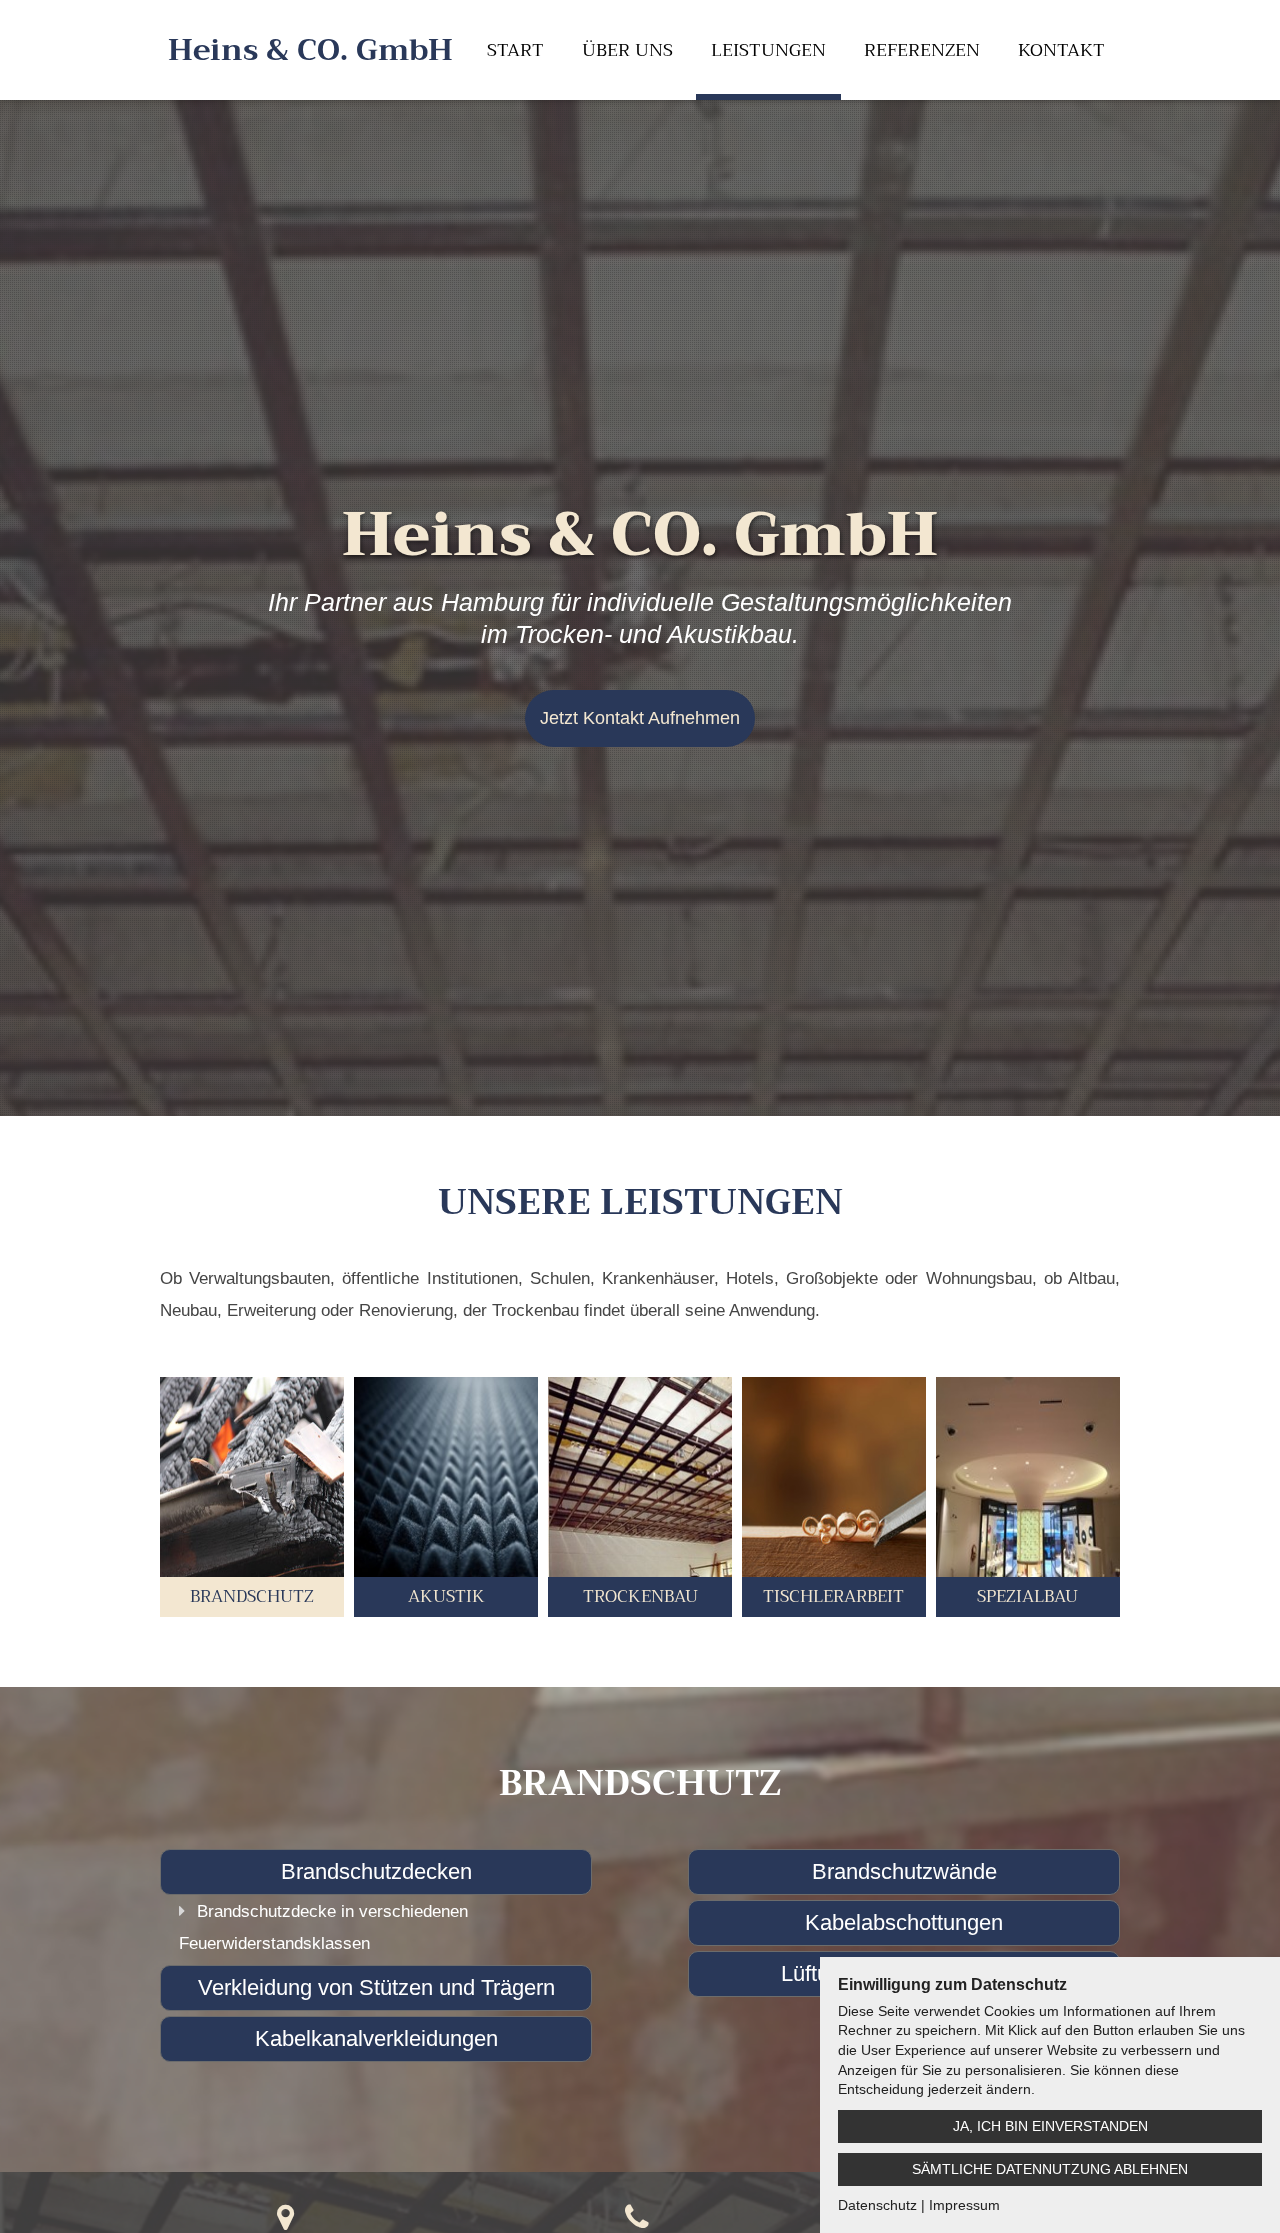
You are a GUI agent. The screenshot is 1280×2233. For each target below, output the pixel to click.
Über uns (627, 50)
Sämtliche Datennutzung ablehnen (1050, 2169)
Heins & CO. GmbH (310, 50)
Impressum (964, 2205)
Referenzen (922, 50)
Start (515, 50)
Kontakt (1061, 50)
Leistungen (768, 50)
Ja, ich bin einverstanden (1050, 2126)
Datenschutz (877, 2205)
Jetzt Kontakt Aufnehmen (640, 718)
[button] (252, 1497)
